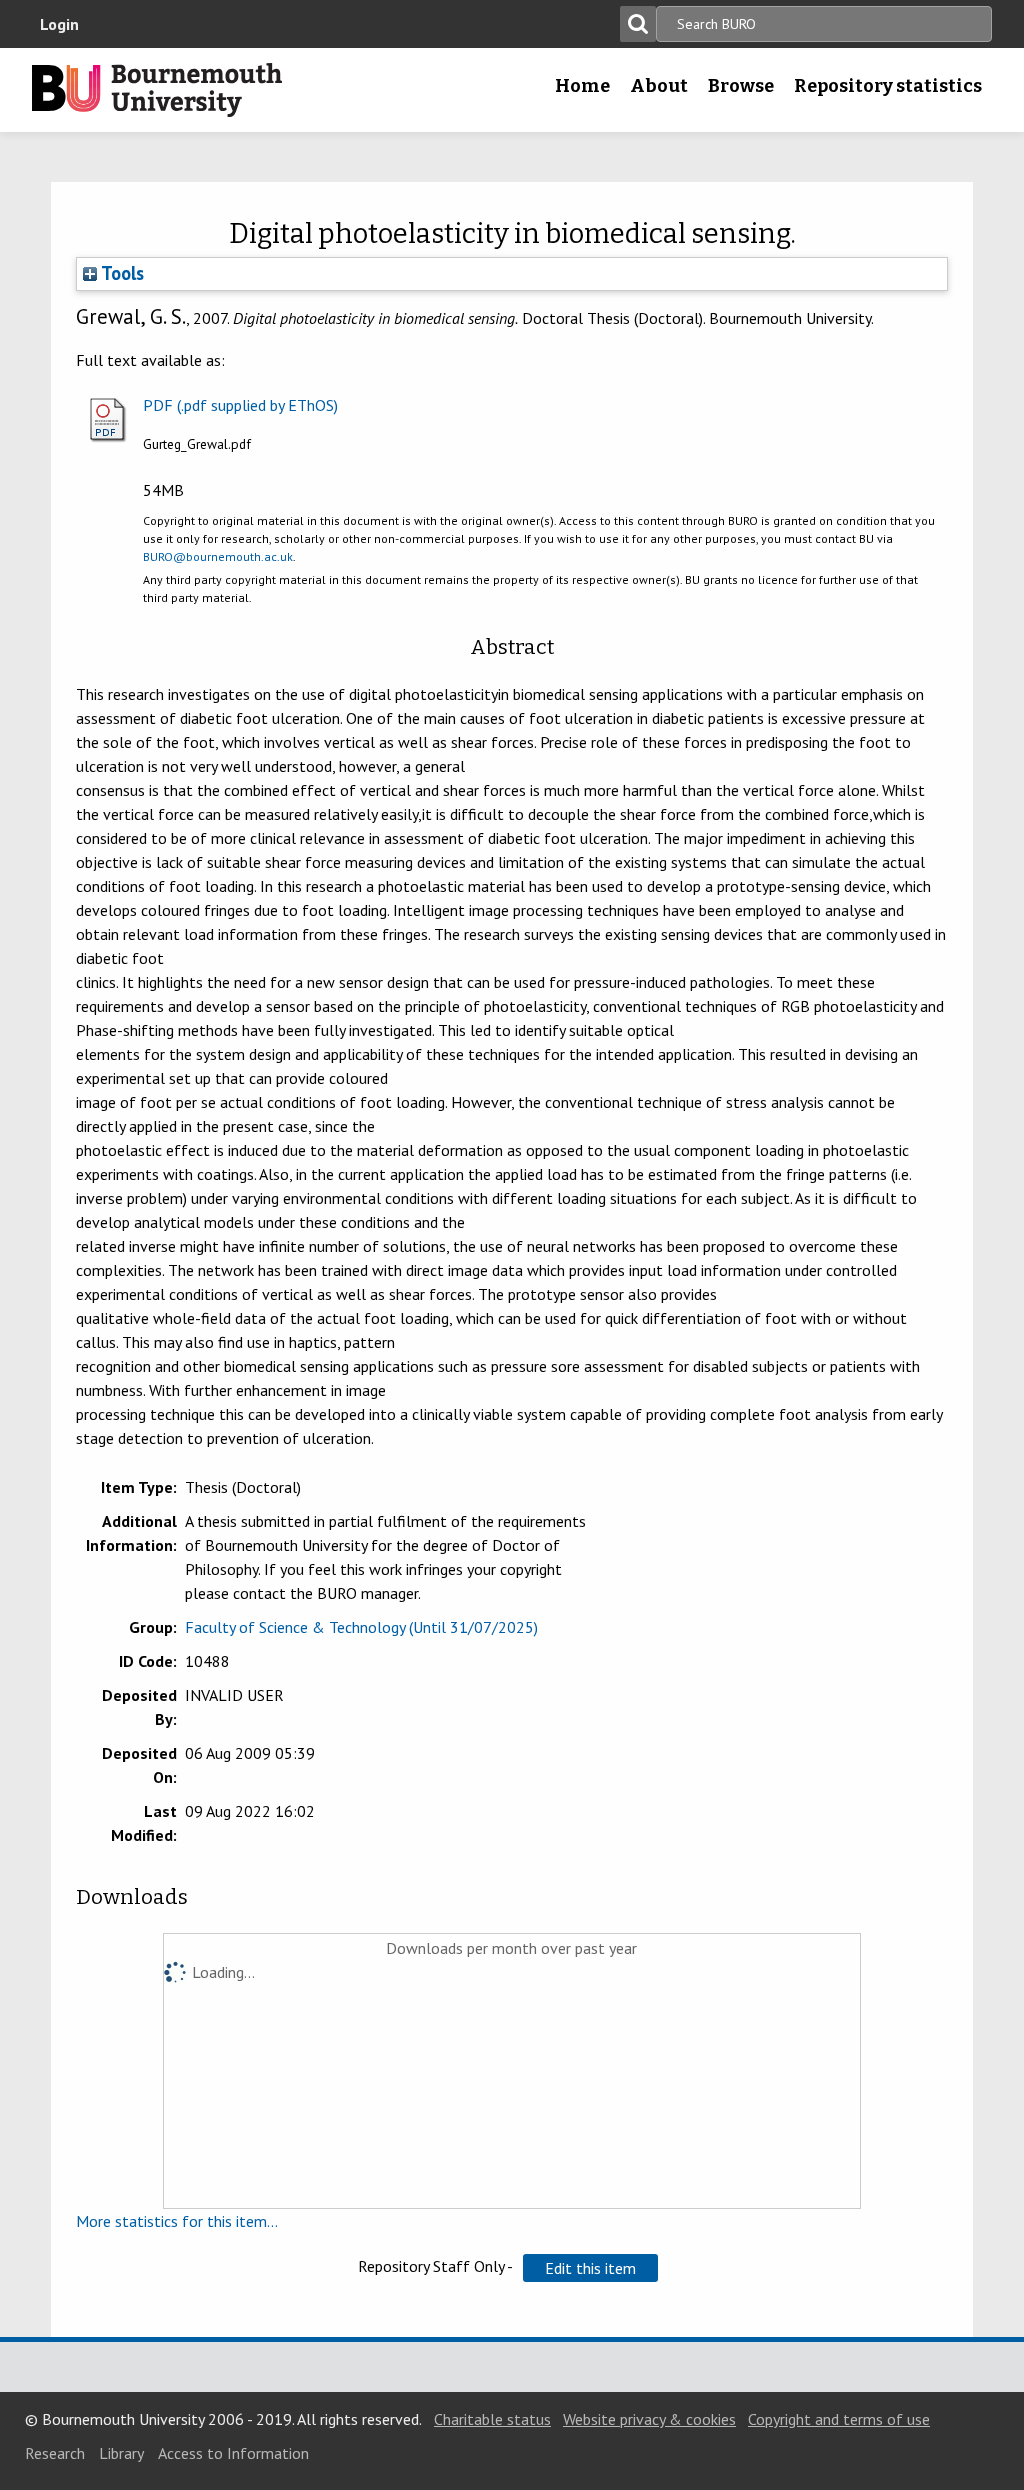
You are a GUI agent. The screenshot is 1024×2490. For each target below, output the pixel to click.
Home (582, 86)
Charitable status (492, 2419)
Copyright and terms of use (839, 2419)
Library (121, 2453)
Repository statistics (888, 86)
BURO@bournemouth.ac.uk (218, 556)
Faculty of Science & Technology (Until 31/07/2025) (361, 1627)
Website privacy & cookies (649, 2419)
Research (55, 2453)
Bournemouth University (157, 90)
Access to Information (233, 2453)
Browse (741, 86)
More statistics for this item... (177, 2221)
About (659, 86)
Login (59, 24)
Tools (120, 273)
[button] (590, 2268)
